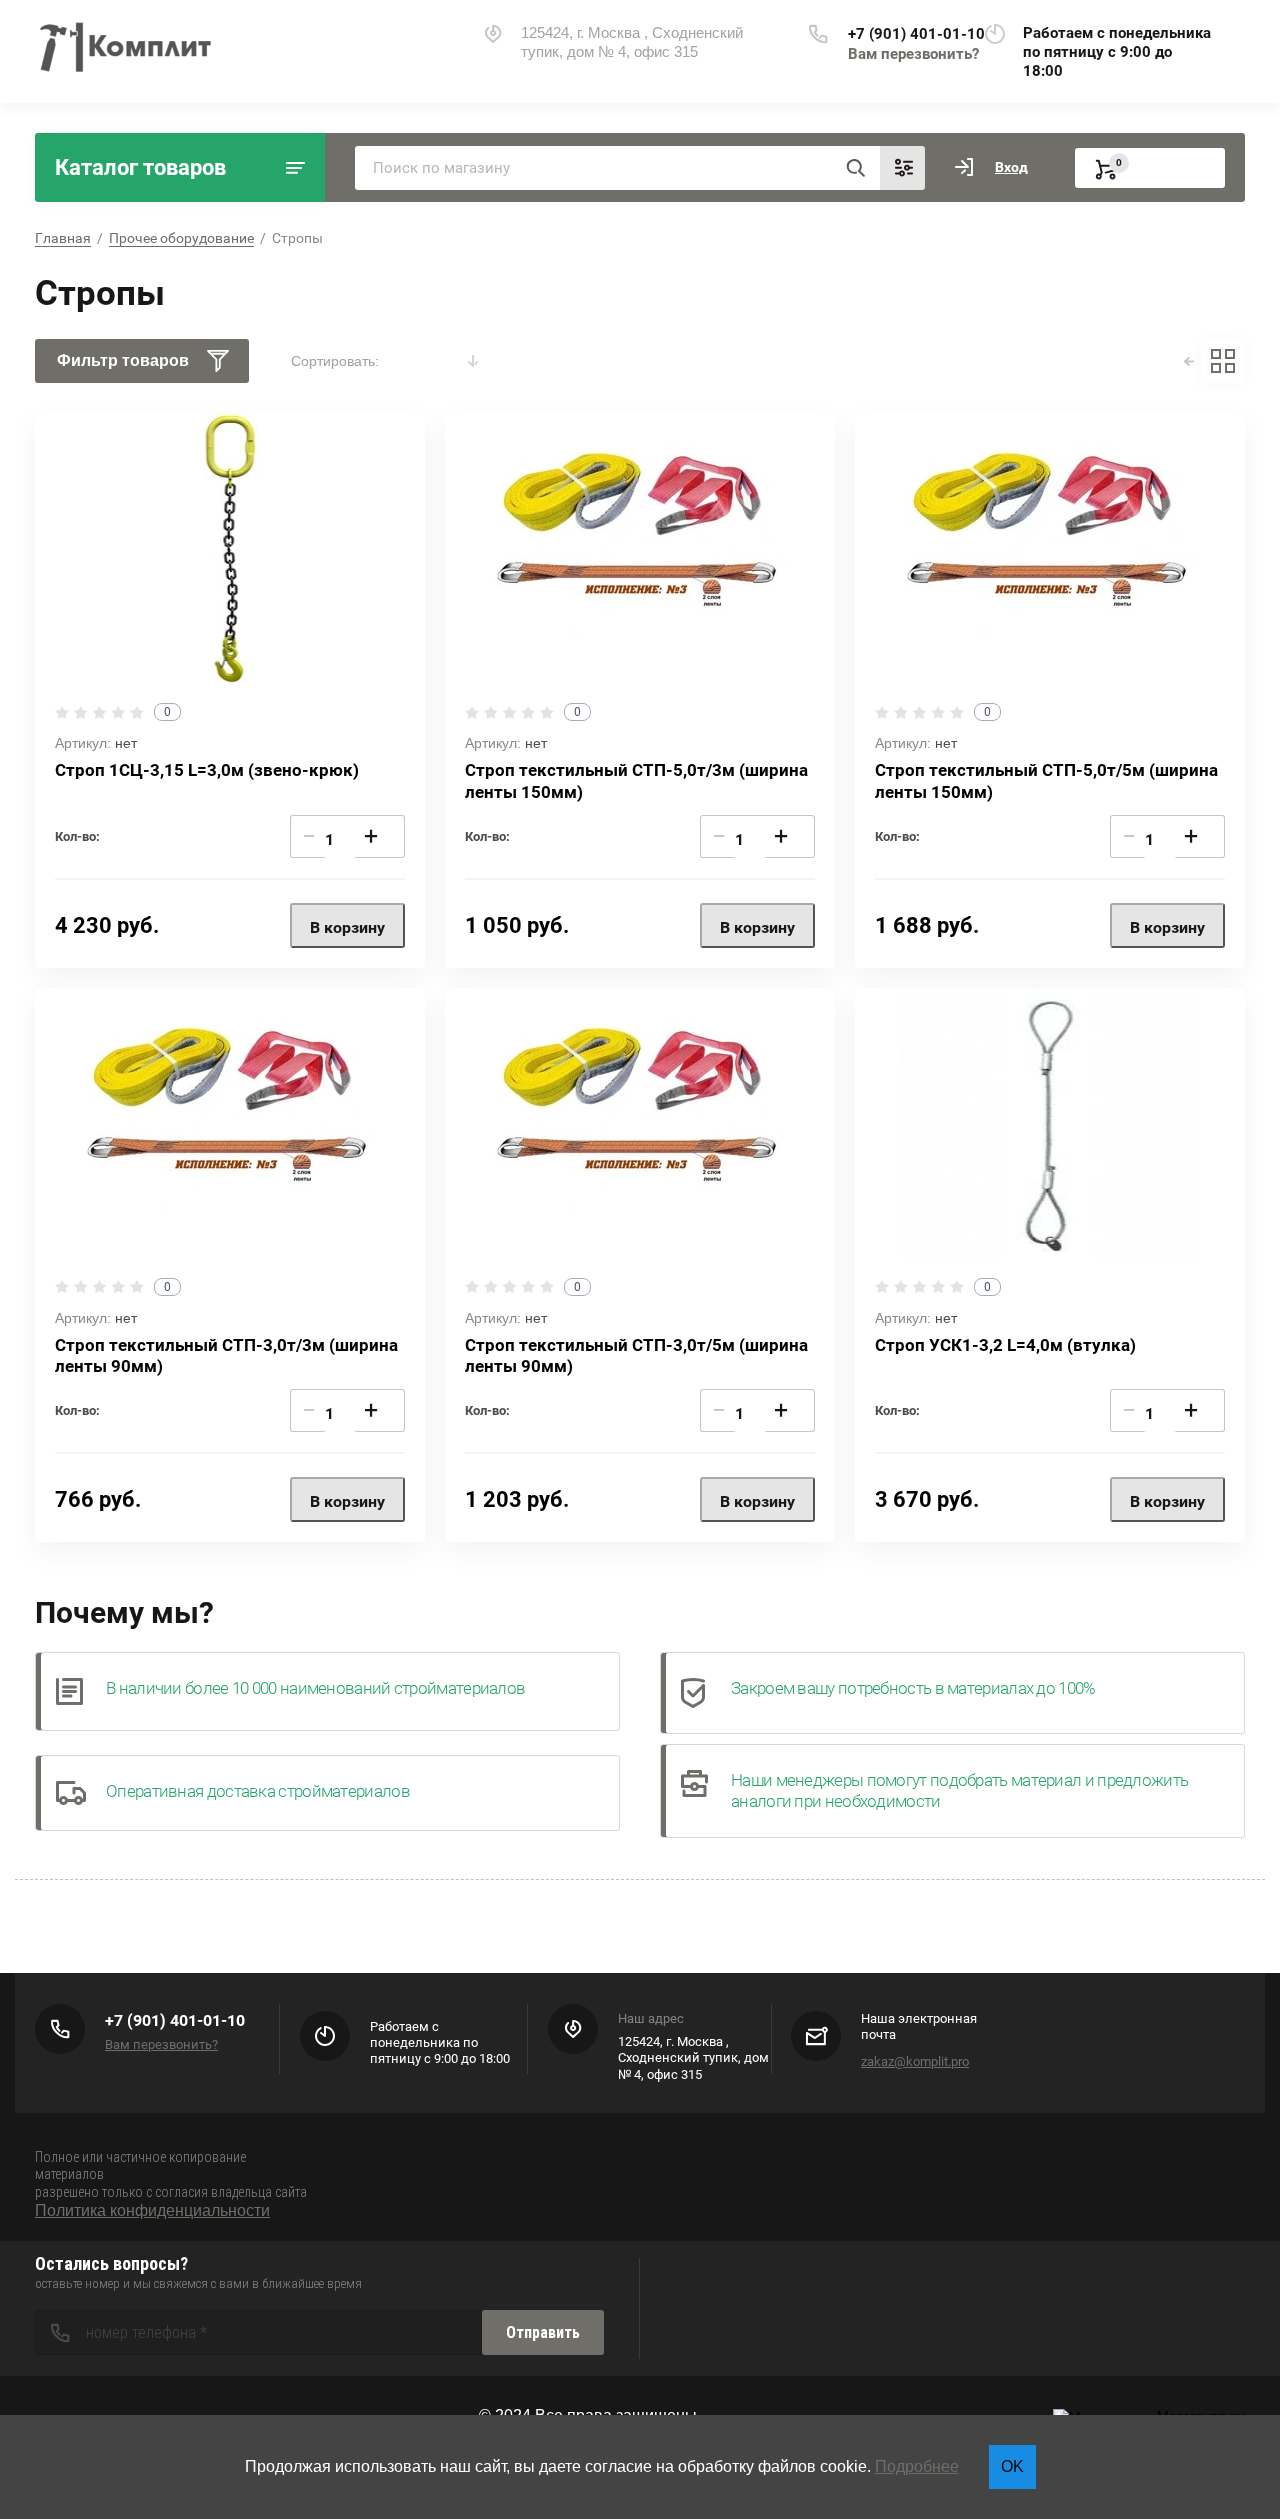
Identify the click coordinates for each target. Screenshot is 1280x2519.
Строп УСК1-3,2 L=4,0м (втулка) (1005, 1345)
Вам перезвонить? (913, 54)
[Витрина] (1223, 361)
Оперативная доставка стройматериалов (258, 1791)
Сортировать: (335, 361)
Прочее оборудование (181, 238)
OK (1012, 2466)
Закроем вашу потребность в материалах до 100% (913, 1688)
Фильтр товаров (123, 360)
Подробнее (917, 2466)
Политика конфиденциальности (152, 2210)
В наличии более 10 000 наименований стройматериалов (315, 1688)
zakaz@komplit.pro (915, 2061)
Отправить (543, 2332)
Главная (63, 238)
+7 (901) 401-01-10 (916, 34)
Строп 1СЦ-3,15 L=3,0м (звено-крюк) (207, 770)
